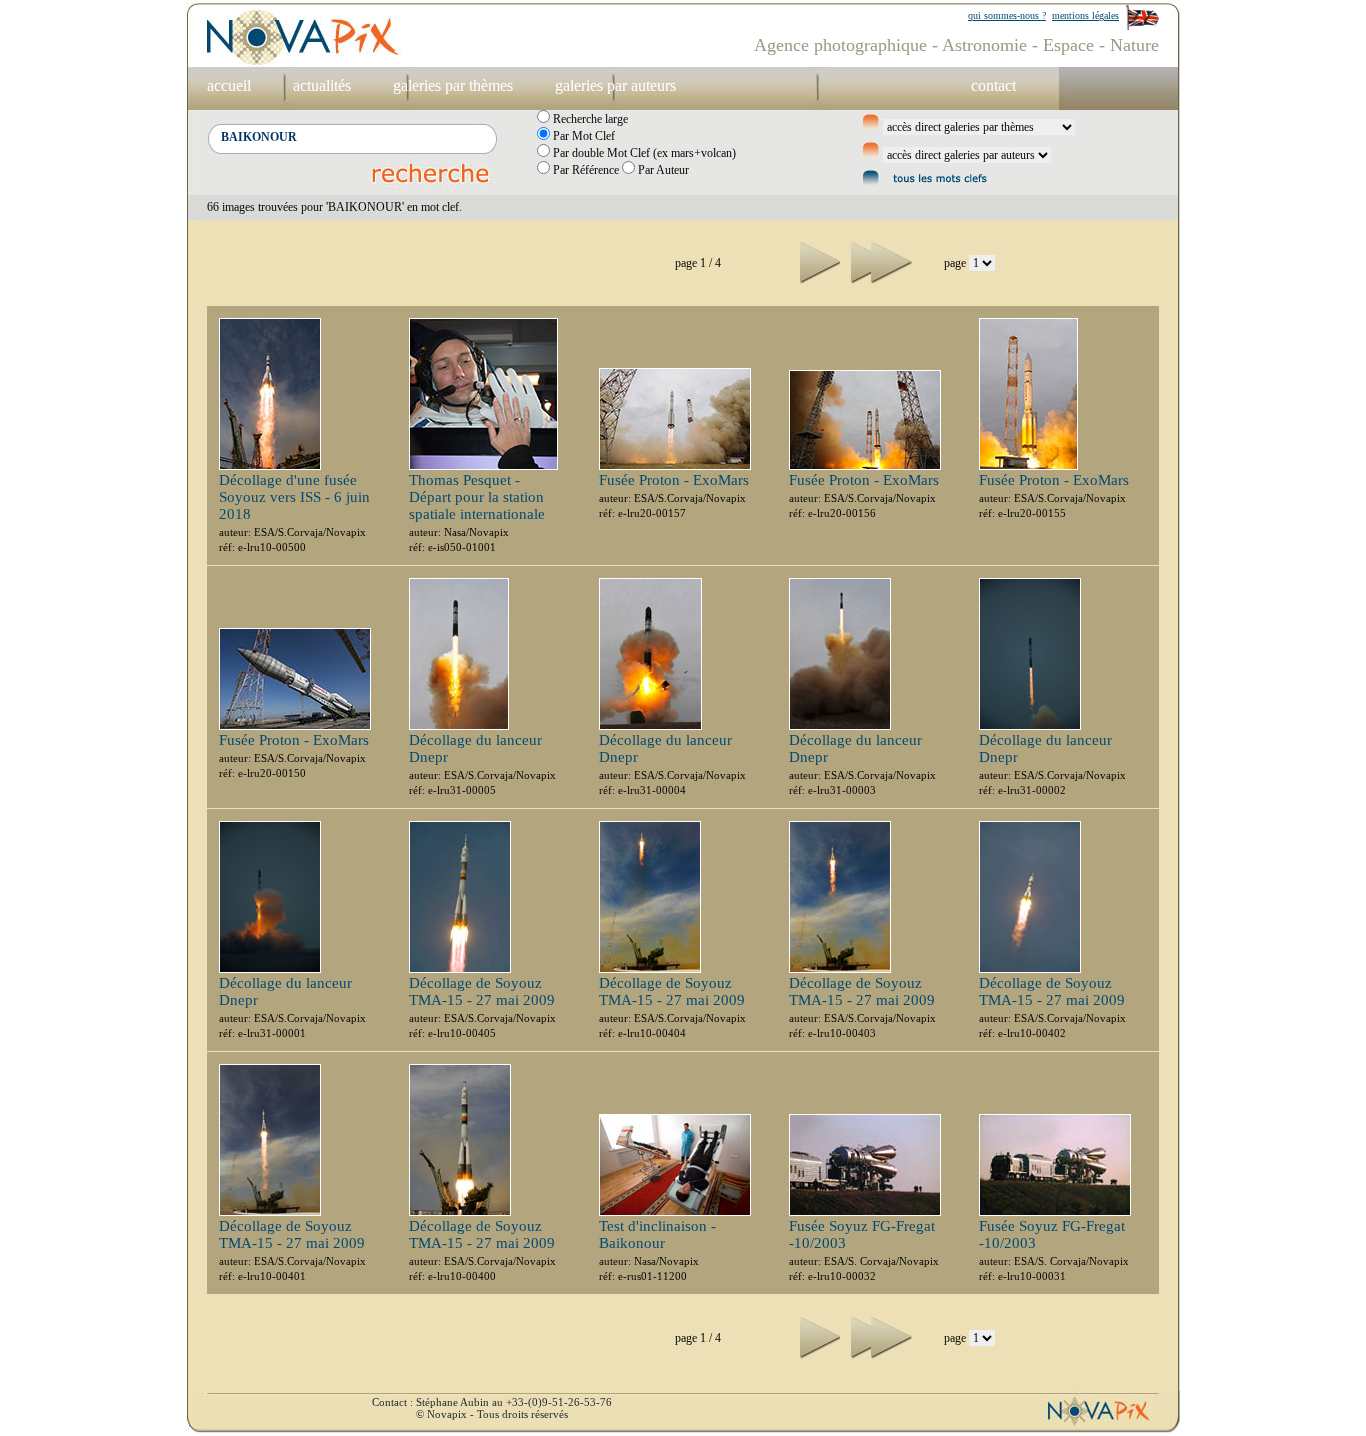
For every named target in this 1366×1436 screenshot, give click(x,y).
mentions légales (1085, 15)
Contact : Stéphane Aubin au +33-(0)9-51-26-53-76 (492, 1402)
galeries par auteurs (615, 85)
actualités (322, 85)
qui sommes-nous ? (1007, 15)
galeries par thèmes (453, 85)
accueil (229, 85)
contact (993, 85)
